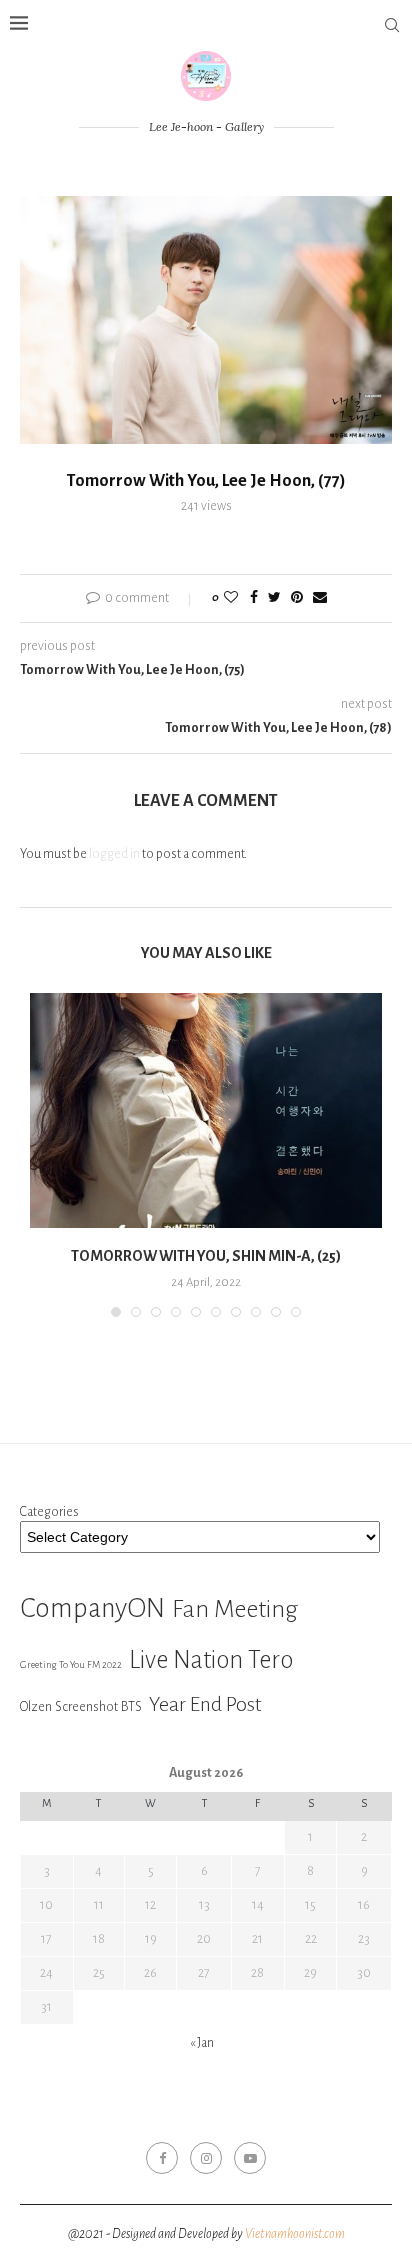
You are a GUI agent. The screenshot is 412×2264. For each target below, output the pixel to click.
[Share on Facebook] (254, 598)
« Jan (202, 2043)
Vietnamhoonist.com (295, 2234)
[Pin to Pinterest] (297, 598)
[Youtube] (250, 2158)
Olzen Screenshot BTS (81, 1706)
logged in (114, 854)
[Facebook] (162, 2158)
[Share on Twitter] (274, 598)
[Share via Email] (320, 598)
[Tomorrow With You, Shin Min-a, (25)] (206, 1110)
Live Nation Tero (211, 1660)
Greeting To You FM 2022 (71, 1664)
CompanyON (92, 1608)
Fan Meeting (235, 1609)
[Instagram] (206, 2158)
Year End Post (205, 1704)
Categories (49, 1512)
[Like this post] (231, 598)
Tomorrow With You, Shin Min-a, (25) (206, 1256)
